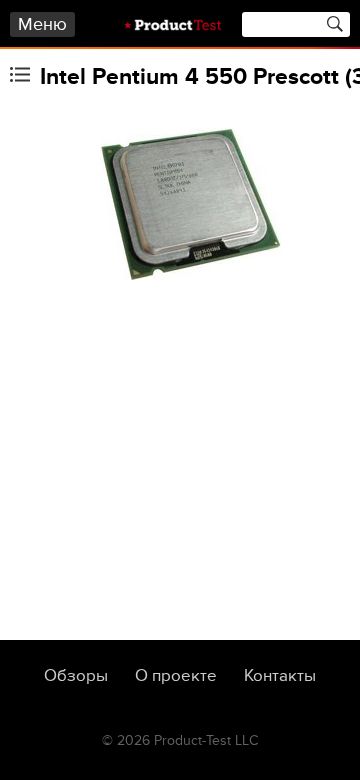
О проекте (176, 676)
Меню (42, 24)
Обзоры (76, 676)
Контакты (280, 676)
